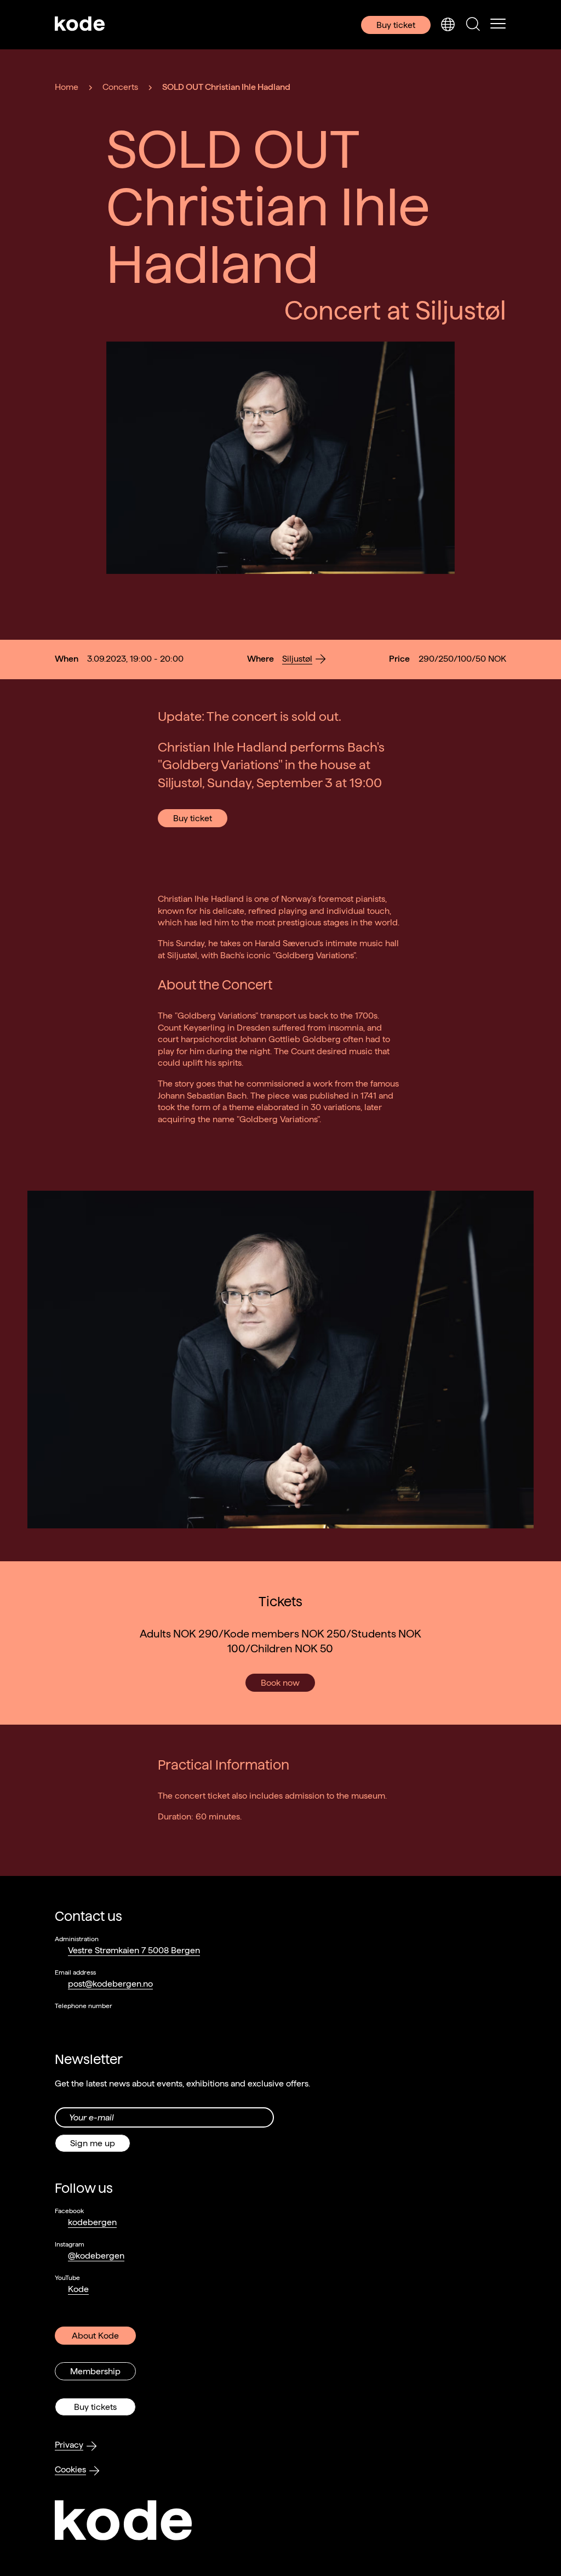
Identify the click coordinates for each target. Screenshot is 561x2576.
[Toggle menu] (498, 25)
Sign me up (93, 2143)
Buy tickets (95, 2407)
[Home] (80, 25)
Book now (280, 1683)
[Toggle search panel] (473, 25)
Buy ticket (396, 25)
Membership (95, 2371)
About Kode (95, 2336)
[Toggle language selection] (448, 25)
